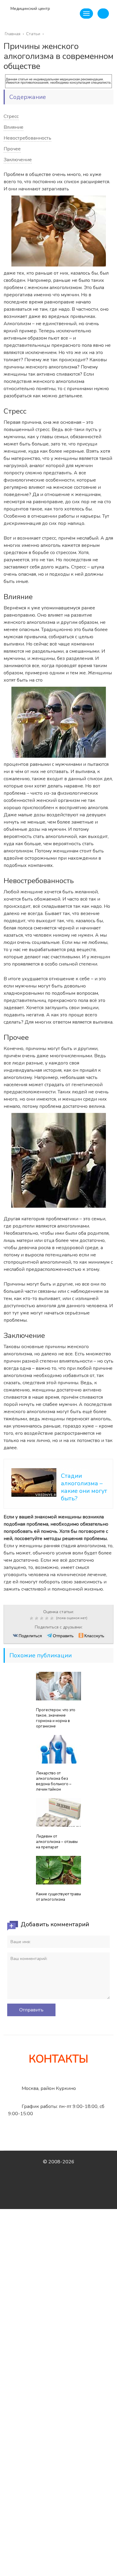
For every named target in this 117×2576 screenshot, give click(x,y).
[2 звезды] (37, 1618)
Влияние (13, 127)
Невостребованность (27, 138)
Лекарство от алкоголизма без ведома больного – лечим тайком (54, 1781)
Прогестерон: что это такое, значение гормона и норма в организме (56, 1718)
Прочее (12, 149)
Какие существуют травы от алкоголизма (58, 1897)
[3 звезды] (42, 1618)
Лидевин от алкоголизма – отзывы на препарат (57, 1842)
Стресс (11, 116)
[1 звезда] (32, 1618)
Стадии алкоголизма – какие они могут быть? (84, 1487)
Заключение (18, 160)
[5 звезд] (53, 1618)
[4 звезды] (48, 1618)
